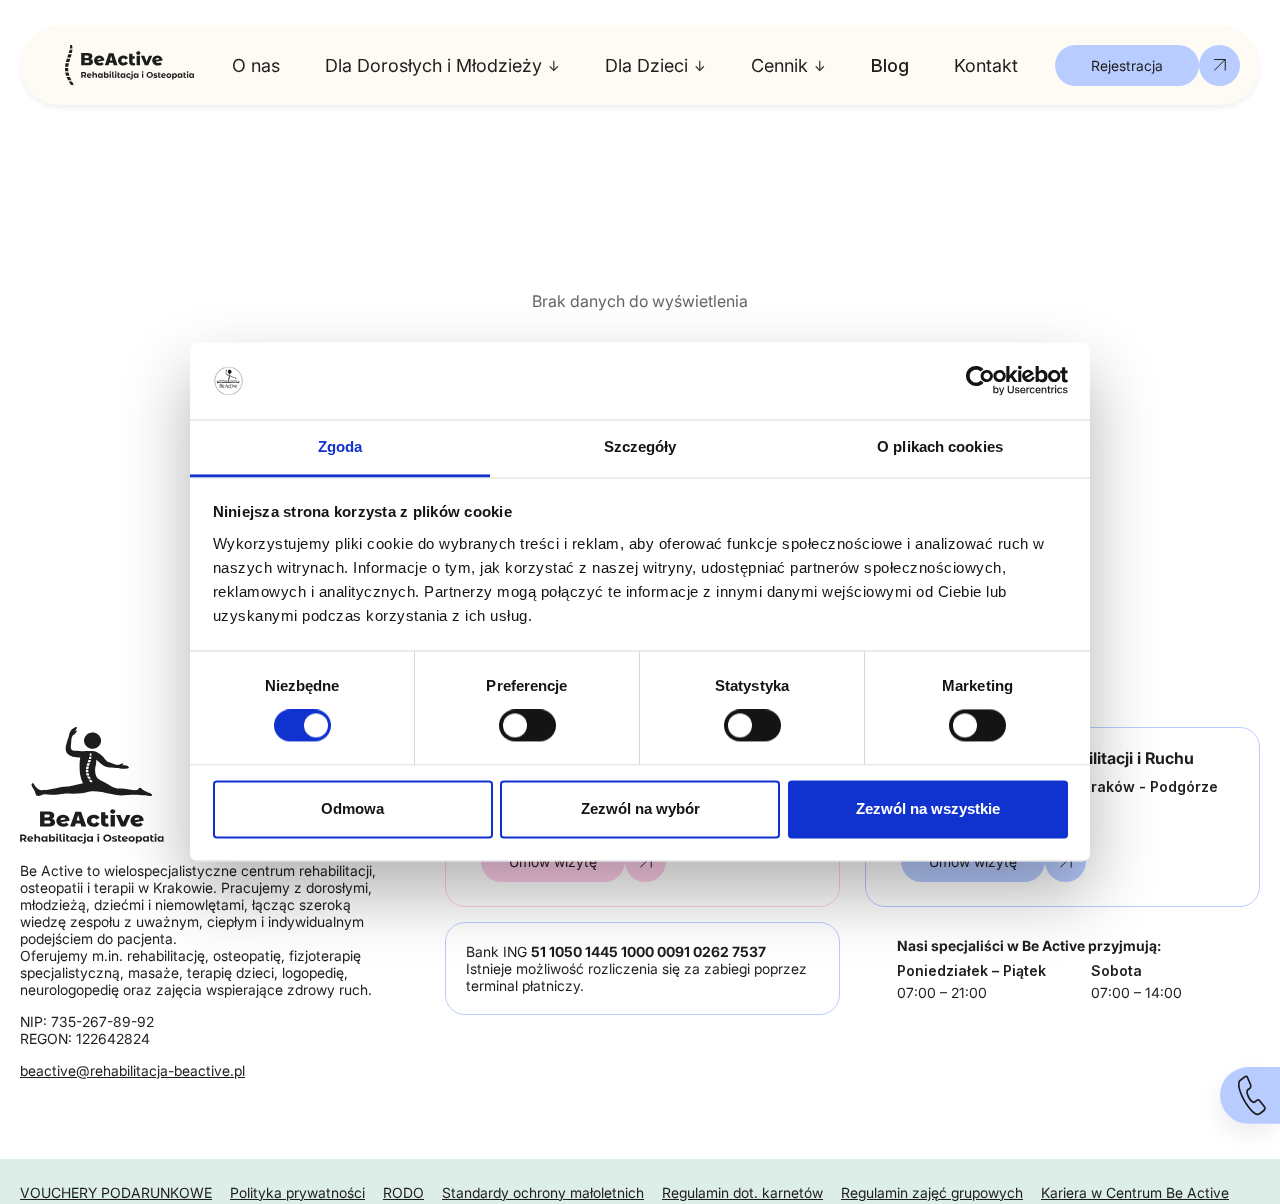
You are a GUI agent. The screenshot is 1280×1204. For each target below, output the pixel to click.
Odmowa (352, 808)
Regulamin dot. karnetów (742, 1192)
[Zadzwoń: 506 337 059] (1250, 1095)
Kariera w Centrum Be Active (1135, 1192)
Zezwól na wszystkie (928, 808)
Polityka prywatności (297, 1192)
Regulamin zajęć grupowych (932, 1192)
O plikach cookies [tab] (940, 446)
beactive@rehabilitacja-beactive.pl (132, 1070)
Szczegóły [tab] (640, 446)
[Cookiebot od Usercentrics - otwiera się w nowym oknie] (980, 381)
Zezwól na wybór (640, 808)
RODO (403, 1192)
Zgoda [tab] (340, 446)
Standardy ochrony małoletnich (543, 1192)
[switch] (527, 726)
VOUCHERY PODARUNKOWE (116, 1192)
